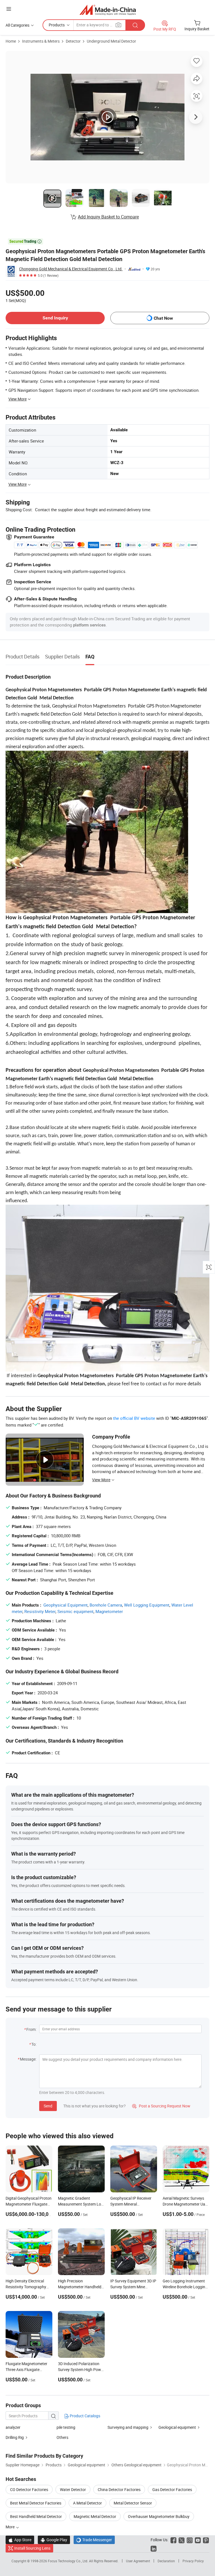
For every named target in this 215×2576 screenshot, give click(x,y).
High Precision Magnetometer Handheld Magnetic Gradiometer (80, 2287)
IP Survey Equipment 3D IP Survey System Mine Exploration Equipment (133, 2287)
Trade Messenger (94, 2540)
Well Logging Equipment (147, 1605)
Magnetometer (109, 1611)
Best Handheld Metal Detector (36, 2516)
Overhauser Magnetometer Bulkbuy (159, 2516)
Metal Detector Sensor (133, 2503)
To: (34, 2044)
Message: (28, 2059)
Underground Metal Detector (111, 41)
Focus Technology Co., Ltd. (68, 2561)
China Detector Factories (119, 2489)
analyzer (13, 2427)
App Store (20, 2540)
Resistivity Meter (40, 1611)
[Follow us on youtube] (198, 2540)
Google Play (54, 2540)
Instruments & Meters (41, 41)
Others (62, 2437)
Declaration (166, 2561)
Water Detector (73, 2489)
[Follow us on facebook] (173, 2540)
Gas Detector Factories (172, 2489)
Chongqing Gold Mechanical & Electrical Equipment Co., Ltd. (71, 269)
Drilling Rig (15, 2437)
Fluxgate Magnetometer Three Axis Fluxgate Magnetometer (26, 2369)
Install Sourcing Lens (32, 2548)
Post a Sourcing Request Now (161, 2106)
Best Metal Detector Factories (36, 2503)
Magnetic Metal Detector (95, 2516)
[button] (9, 9)
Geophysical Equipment (66, 1605)
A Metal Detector (87, 2503)
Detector (73, 41)
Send (48, 2106)
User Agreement (138, 2561)
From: (31, 2029)
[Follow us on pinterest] (206, 2540)
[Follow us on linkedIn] (154, 2548)
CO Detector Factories (29, 2489)
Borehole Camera (106, 1605)
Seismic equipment (75, 1611)
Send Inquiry (55, 318)
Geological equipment (177, 2427)
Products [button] (57, 25)
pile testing (66, 2427)
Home (11, 41)
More (10, 2527)
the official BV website (134, 1418)
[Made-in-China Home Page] (108, 10)
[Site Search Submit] (135, 25)
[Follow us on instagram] (190, 2540)
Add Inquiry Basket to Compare (108, 217)
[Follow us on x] (182, 2540)
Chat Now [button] (163, 318)
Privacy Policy (193, 2561)
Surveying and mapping (128, 2427)
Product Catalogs (85, 2416)
